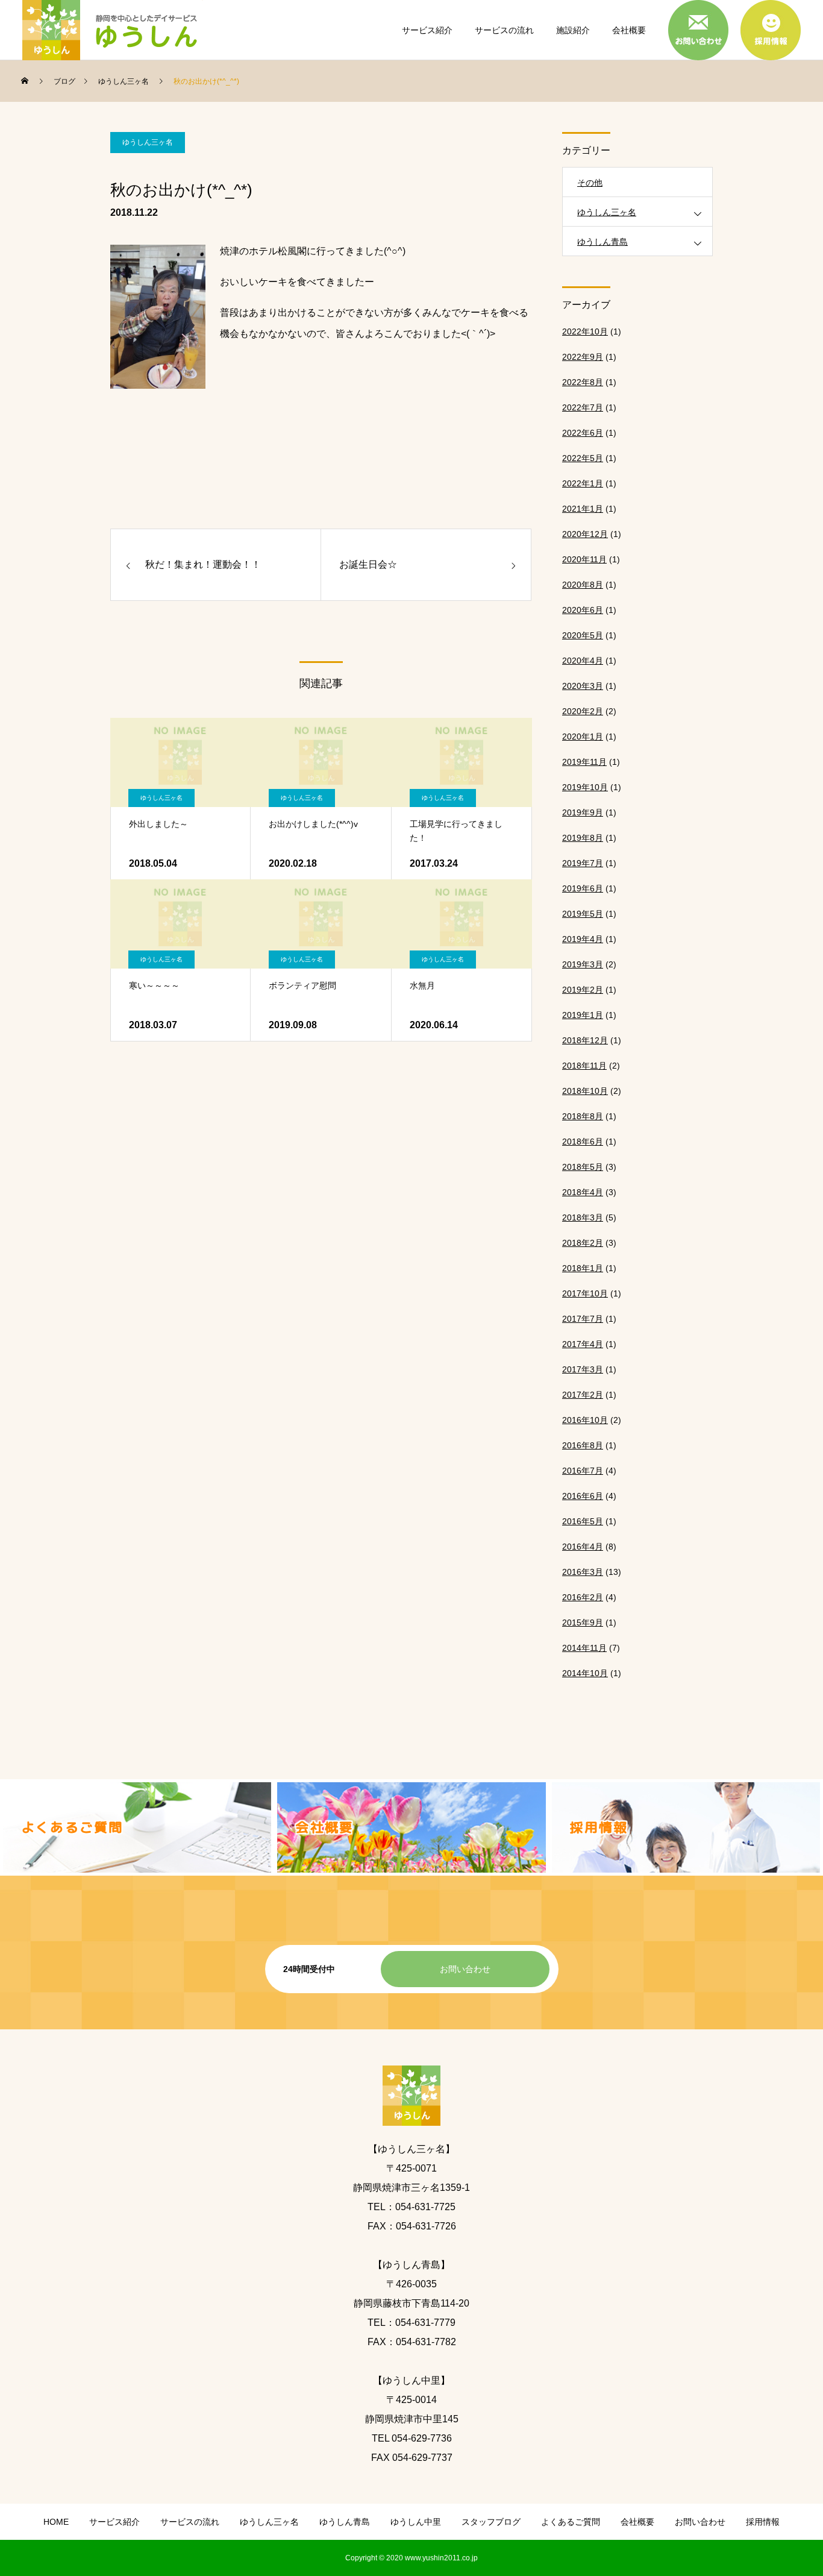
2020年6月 (583, 610)
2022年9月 (583, 357)
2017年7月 (583, 1319)
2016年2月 (583, 1597)
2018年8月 (583, 1116)
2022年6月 (583, 433)
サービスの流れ (504, 30)
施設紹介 (573, 30)
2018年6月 (583, 1142)
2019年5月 (583, 914)
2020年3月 (583, 686)
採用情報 (763, 2522)
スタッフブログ (491, 2522)
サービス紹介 (427, 30)
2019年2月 (583, 990)
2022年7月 (583, 407)
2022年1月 (583, 483)
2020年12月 (585, 534)
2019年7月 (583, 863)
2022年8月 (583, 382)
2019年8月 (583, 838)
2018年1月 (583, 1268)
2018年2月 (583, 1243)
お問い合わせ (465, 1969)
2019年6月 (583, 888)
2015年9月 (583, 1623)
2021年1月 (583, 509)
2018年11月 (584, 1066)
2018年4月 (583, 1192)
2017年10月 (585, 1293)
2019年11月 (584, 762)
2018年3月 (583, 1217)
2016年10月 (585, 1420)
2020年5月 (583, 635)
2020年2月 (583, 711)
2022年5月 (583, 458)
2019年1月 (583, 1015)
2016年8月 (583, 1445)
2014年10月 (585, 1673)
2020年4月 (583, 661)
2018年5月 (583, 1167)
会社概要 (629, 30)
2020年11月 (584, 559)
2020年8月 (583, 585)
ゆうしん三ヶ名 (148, 142)
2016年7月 (583, 1471)
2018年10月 (585, 1091)
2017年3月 (583, 1369)
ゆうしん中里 (416, 2522)
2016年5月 (583, 1521)
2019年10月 (585, 787)
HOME (56, 2522)
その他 (590, 183)
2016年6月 (583, 1496)
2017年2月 (583, 1395)
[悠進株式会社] (113, 30)
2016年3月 (583, 1572)
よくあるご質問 (571, 2522)
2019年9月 (583, 812)
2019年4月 (583, 939)
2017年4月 (583, 1344)
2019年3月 (583, 964)
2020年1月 (583, 737)
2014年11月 (584, 1648)
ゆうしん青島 (602, 242)
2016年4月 (583, 1547)
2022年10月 (585, 331)
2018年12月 (585, 1040)
